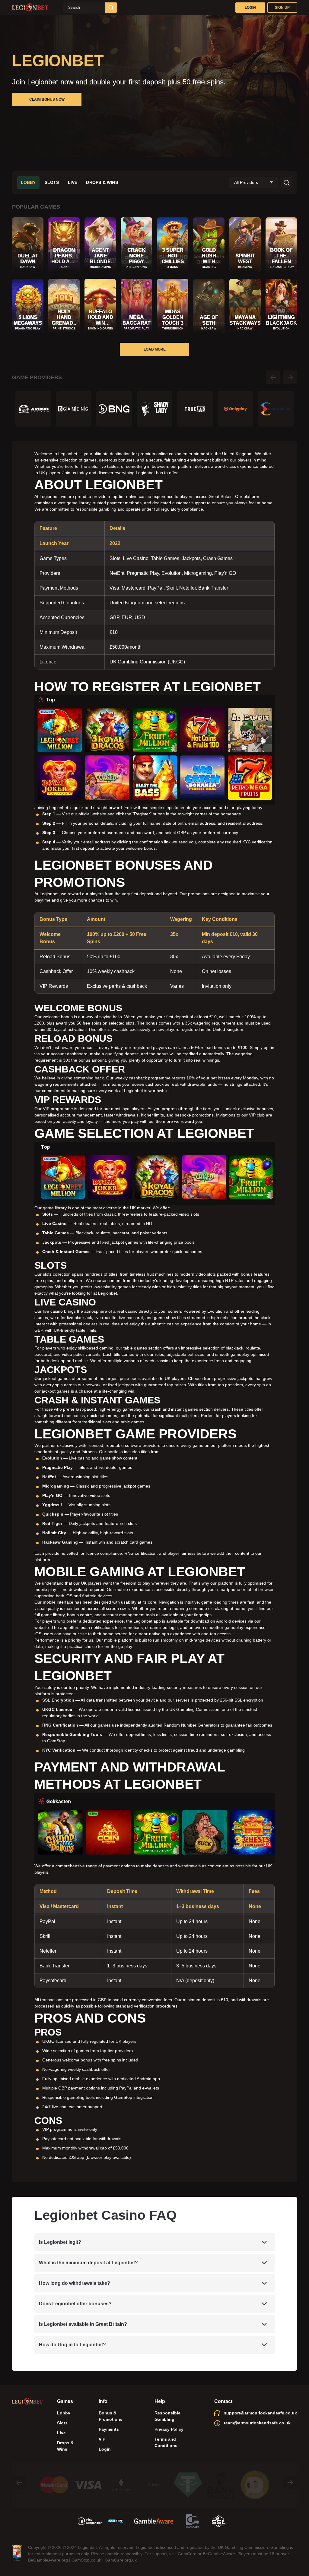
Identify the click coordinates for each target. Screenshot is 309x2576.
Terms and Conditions (166, 2442)
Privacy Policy (169, 2429)
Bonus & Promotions (111, 2416)
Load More (155, 349)
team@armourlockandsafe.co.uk (257, 2423)
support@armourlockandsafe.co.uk (260, 2413)
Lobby (28, 182)
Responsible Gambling (167, 2416)
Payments (109, 2429)
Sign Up (282, 8)
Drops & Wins (102, 182)
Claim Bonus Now (47, 99)
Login (250, 8)
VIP (102, 2439)
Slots (52, 182)
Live (73, 182)
